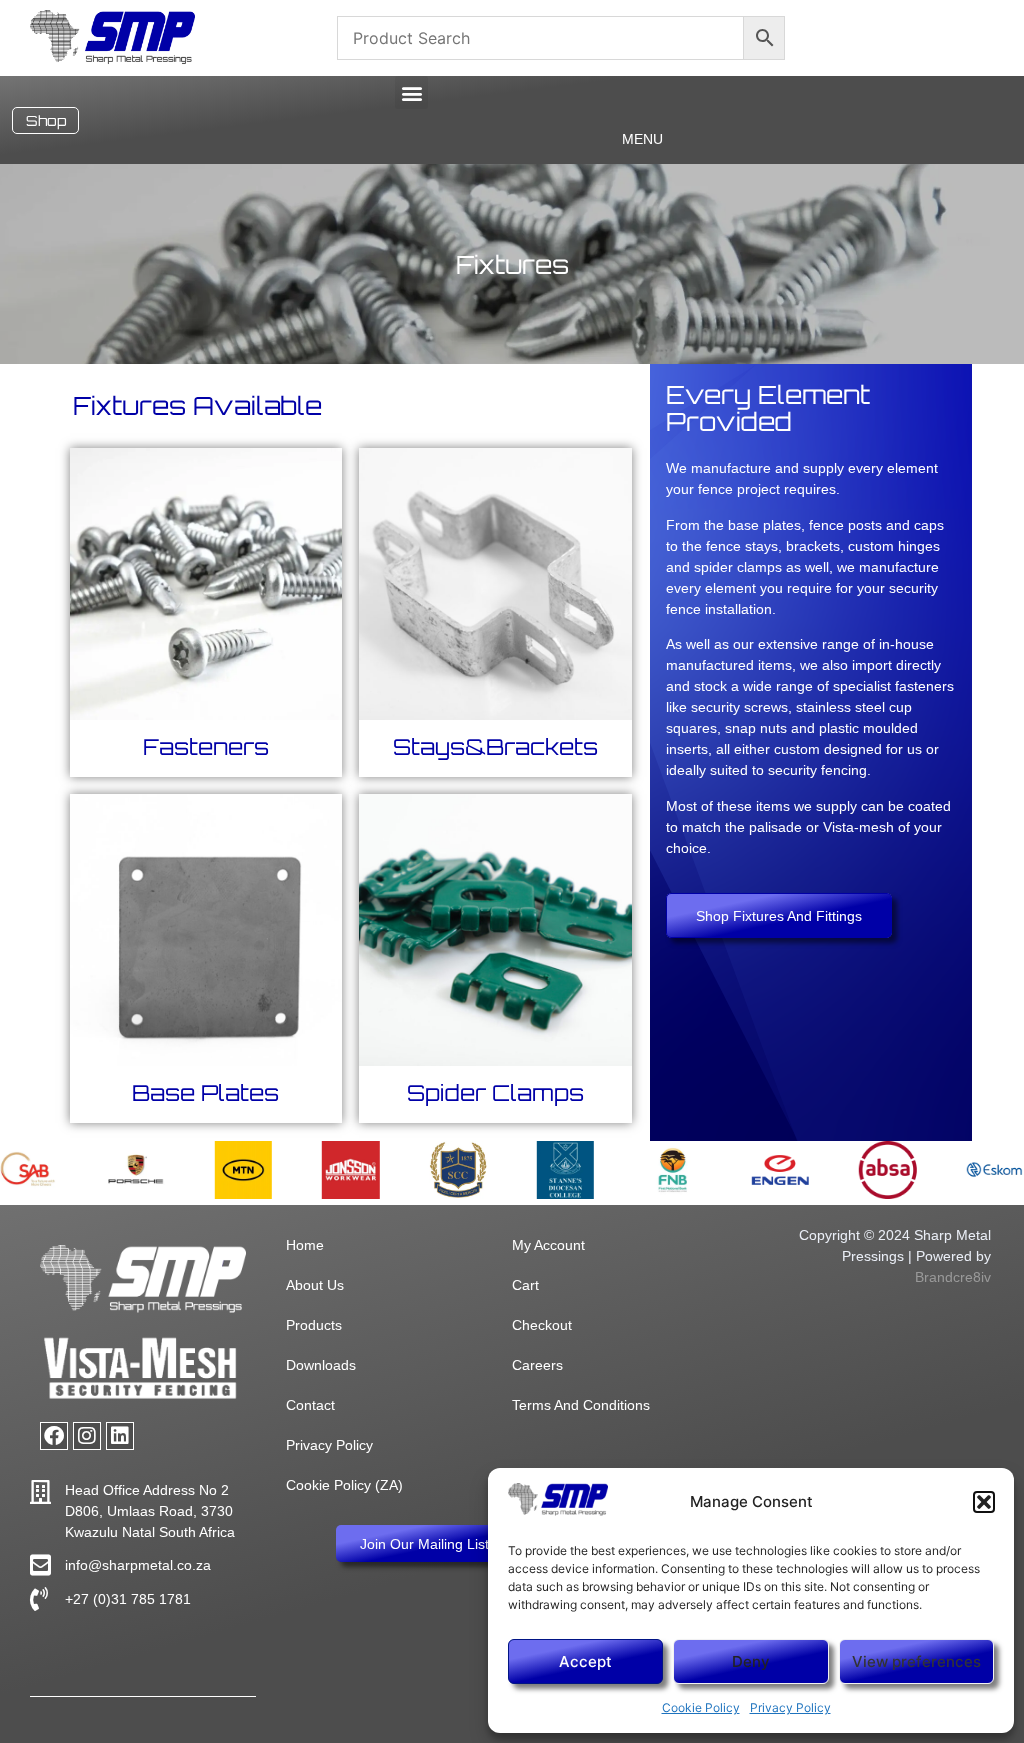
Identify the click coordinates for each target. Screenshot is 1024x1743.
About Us (315, 1285)
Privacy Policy (790, 1707)
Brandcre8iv (953, 1277)
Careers (537, 1365)
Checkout (542, 1325)
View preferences (916, 1661)
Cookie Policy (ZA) (344, 1485)
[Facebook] (54, 1436)
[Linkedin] (120, 1436)
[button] (984, 1502)
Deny (751, 1661)
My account (548, 1245)
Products (314, 1325)
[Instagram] (87, 1436)
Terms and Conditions (581, 1405)
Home (305, 1245)
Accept (585, 1661)
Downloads (321, 1365)
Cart (525, 1285)
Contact (310, 1405)
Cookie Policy (701, 1707)
